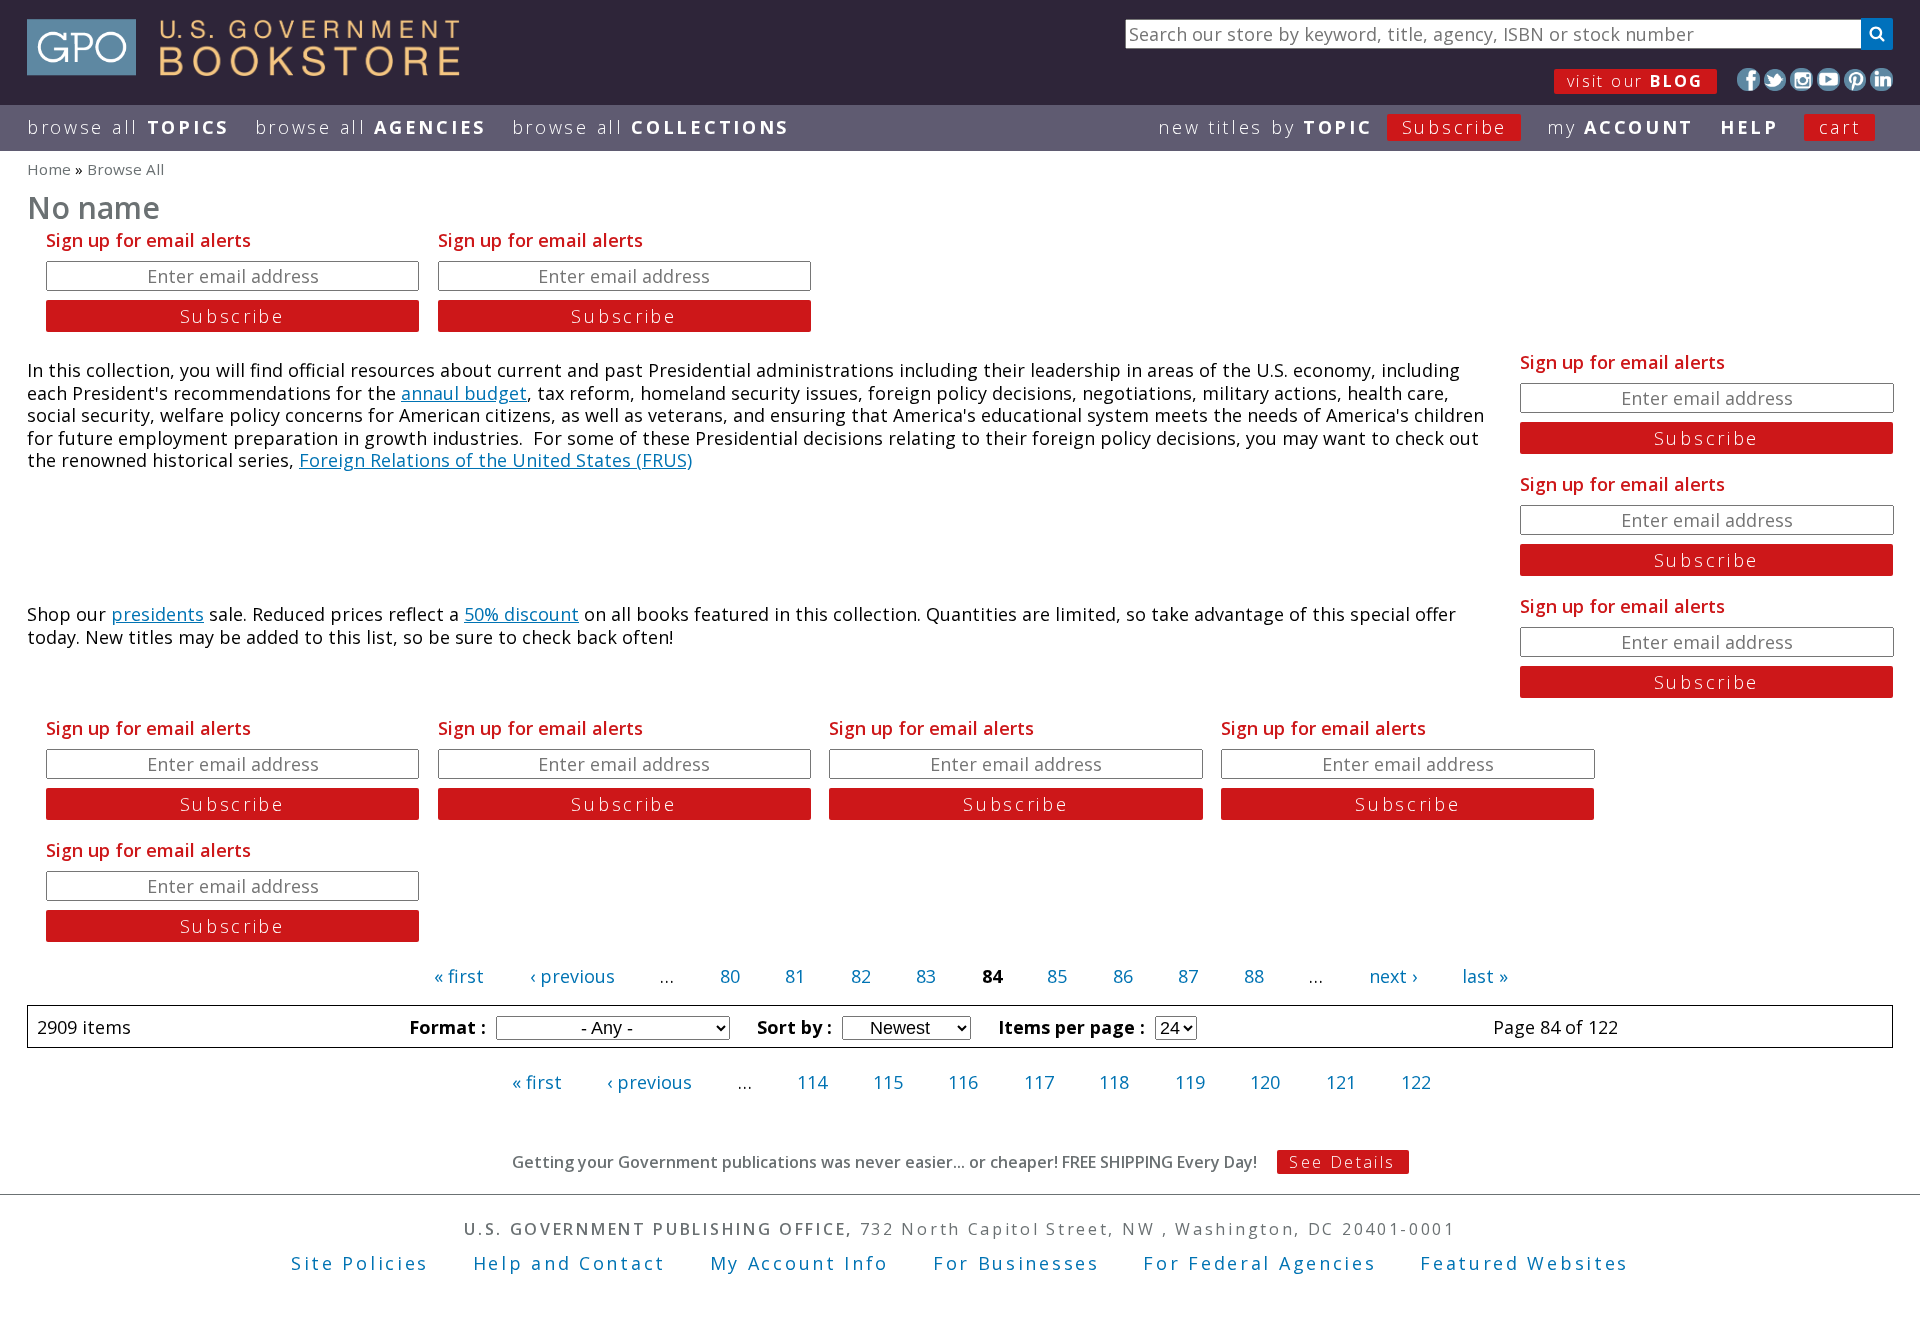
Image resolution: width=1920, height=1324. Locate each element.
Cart (1840, 127)
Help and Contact (569, 1263)
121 (1341, 1082)
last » (1485, 976)
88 (1254, 976)
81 (795, 976)
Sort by (792, 1027)
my (1620, 127)
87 (1188, 976)
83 (926, 976)
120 (1265, 1082)
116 (963, 1082)
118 (1114, 1082)
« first (459, 976)
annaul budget (464, 393)
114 (812, 1082)
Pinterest (1855, 79)
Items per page (1069, 1027)
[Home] (252, 69)
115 (888, 1082)
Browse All (128, 127)
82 (861, 976)
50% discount (521, 614)
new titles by (1332, 127)
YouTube (1828, 79)
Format (445, 1027)
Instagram (1801, 79)
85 (1057, 976)
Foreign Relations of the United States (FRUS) (495, 460)
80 (730, 976)
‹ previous (572, 976)
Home (49, 169)
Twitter (1775, 79)
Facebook (1748, 79)
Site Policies (360, 1263)
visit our (1635, 81)
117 (1039, 1082)
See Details (1342, 1162)
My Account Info (800, 1263)
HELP (1749, 127)
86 (1123, 976)
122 (1416, 1082)
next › (1393, 976)
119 (1190, 1082)
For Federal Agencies (1259, 1263)
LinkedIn (1881, 79)
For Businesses (1016, 1263)
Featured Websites (1524, 1263)
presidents (157, 614)
